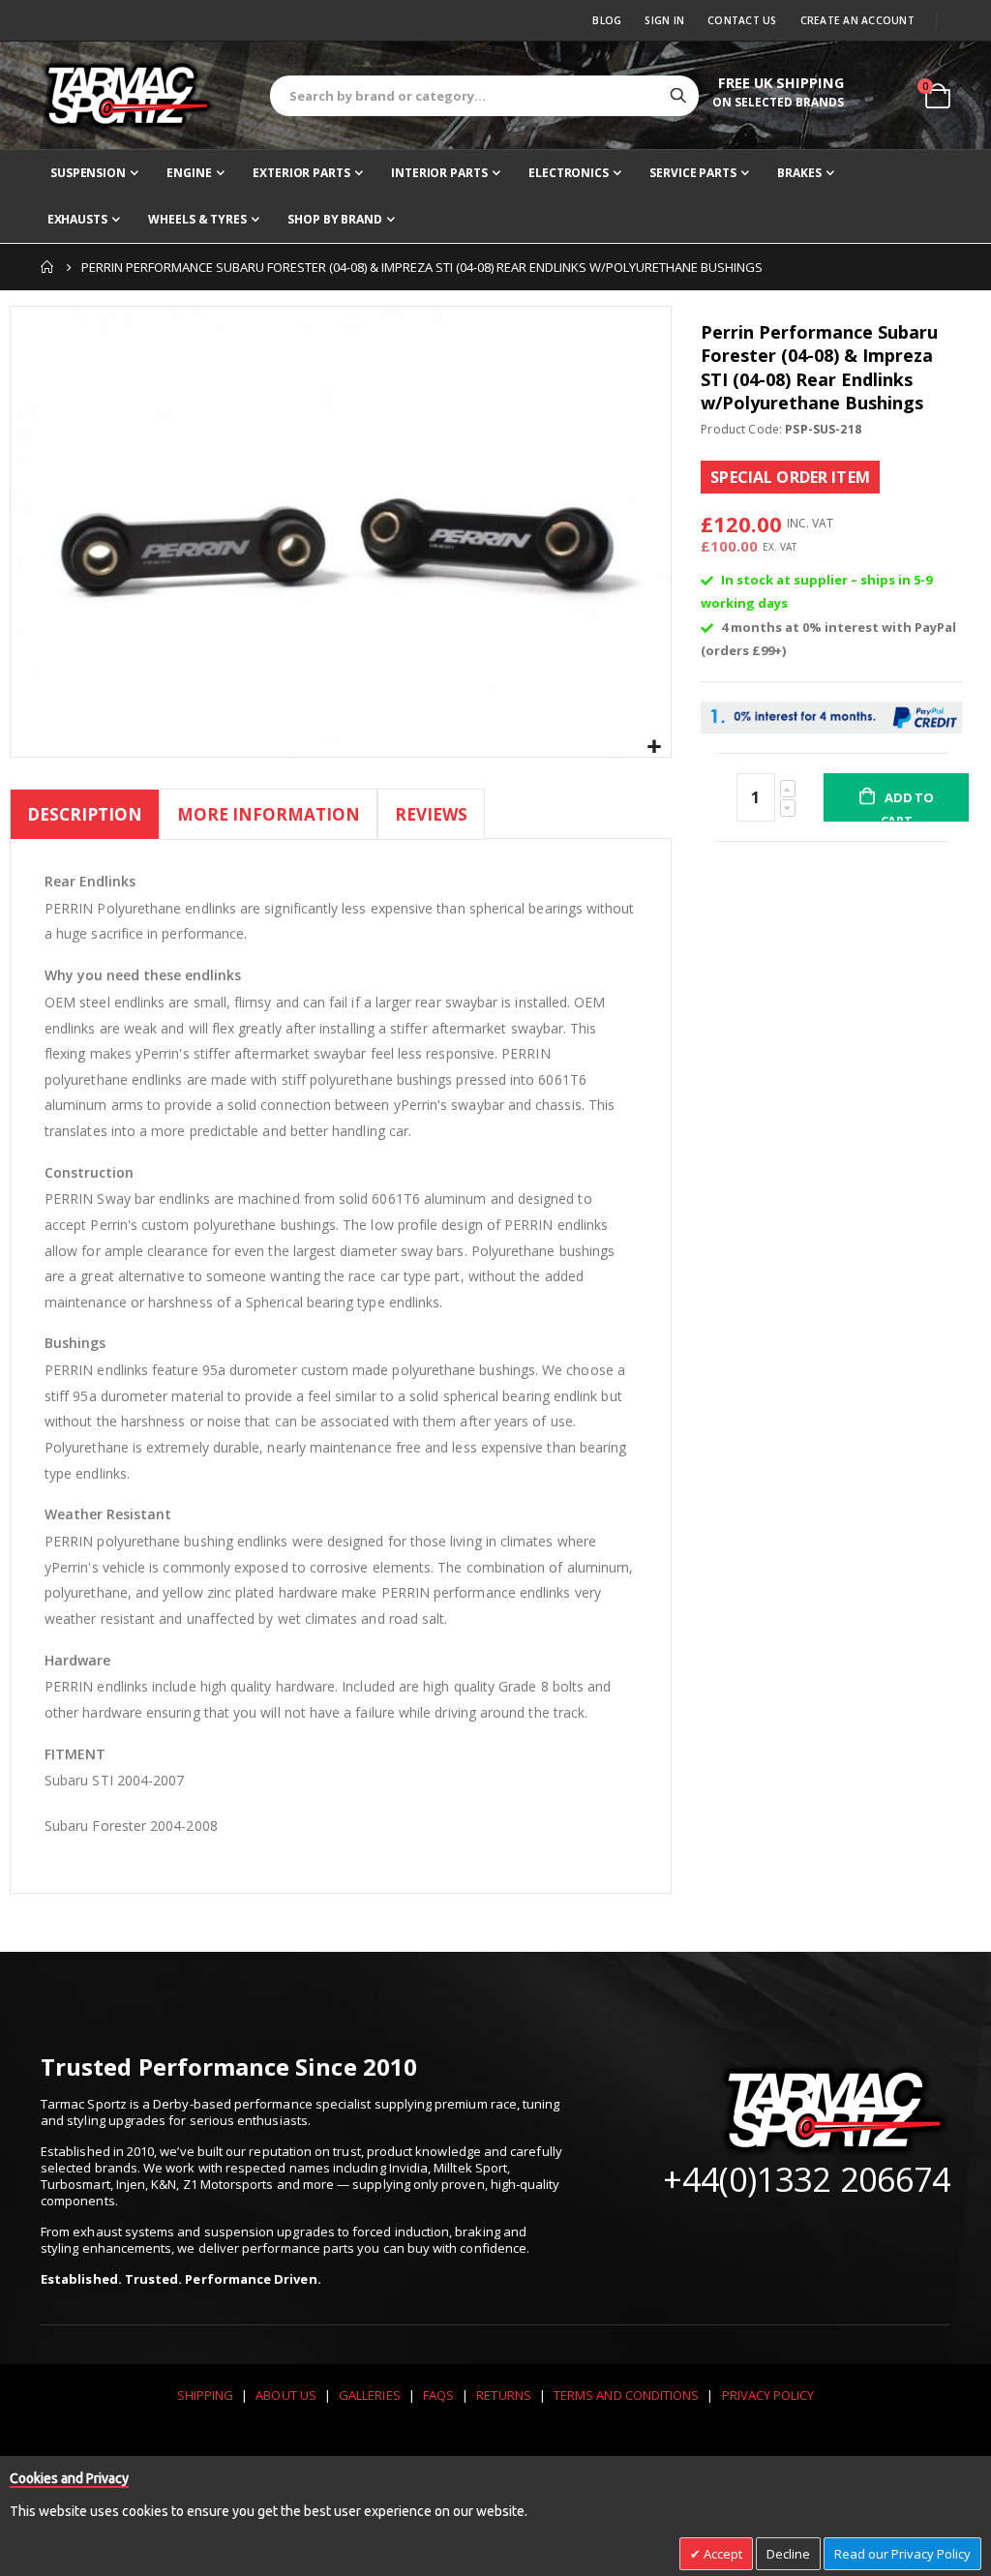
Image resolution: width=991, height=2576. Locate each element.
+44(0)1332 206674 (807, 2179)
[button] (654, 748)
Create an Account (857, 20)
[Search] (678, 96)
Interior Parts (439, 173)
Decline (788, 2554)
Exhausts (77, 219)
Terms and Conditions (626, 2395)
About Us (286, 2395)
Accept (721, 2554)
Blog (607, 20)
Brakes (799, 173)
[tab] (85, 817)
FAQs (438, 2395)
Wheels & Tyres (197, 219)
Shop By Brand (334, 219)
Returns (503, 2395)
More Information (269, 814)
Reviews (431, 814)
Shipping (206, 2395)
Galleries (370, 2395)
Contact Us (742, 20)
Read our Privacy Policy (902, 2554)
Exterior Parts (301, 173)
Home (47, 267)
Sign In (664, 20)
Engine (189, 173)
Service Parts (692, 173)
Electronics (569, 173)
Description (85, 814)
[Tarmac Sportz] (128, 95)
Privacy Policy (768, 2395)
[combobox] (484, 96)
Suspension (88, 173)
